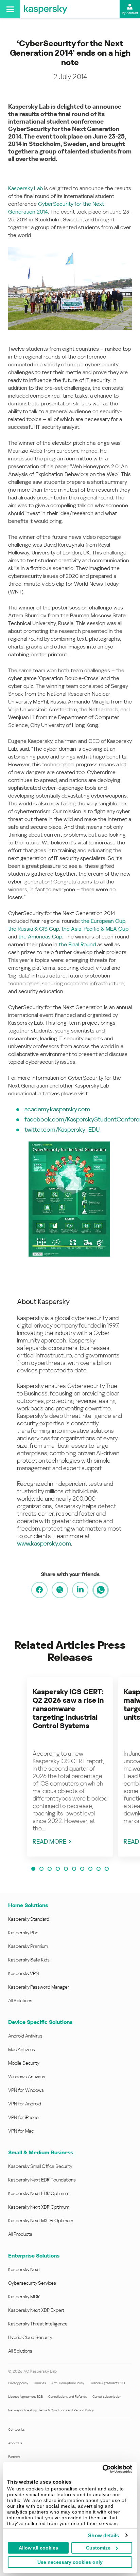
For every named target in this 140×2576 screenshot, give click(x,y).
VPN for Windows (26, 2090)
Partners (14, 2457)
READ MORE (49, 1841)
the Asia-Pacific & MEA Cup (95, 929)
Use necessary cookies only (70, 2562)
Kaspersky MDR (24, 2297)
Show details (103, 2535)
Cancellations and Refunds (68, 2397)
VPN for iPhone (23, 2117)
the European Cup (103, 921)
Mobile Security (24, 2063)
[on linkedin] (80, 1590)
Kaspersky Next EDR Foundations (42, 2180)
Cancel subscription (107, 2397)
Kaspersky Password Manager (39, 1987)
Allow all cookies (38, 2548)
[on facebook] (39, 1590)
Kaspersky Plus (23, 1933)
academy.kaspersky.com (57, 1109)
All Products (20, 2234)
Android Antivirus (25, 2036)
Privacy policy (18, 2383)
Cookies (40, 2383)
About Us (15, 2443)
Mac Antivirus (22, 2049)
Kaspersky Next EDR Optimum (39, 2193)
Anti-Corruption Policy (68, 2383)
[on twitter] (60, 1590)
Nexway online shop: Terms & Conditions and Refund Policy (51, 2410)
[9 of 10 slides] (99, 1869)
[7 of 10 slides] (82, 1869)
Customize (98, 2548)
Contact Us (16, 2429)
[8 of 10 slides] (90, 1869)
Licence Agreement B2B (25, 2397)
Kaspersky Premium (28, 1946)
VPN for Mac (21, 2131)
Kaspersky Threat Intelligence (38, 2324)
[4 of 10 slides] (58, 1869)
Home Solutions (28, 1905)
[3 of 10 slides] (50, 1869)
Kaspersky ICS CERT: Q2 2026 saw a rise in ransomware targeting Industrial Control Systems (68, 1709)
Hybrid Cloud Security (30, 2337)
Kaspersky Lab (25, 188)
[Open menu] (10, 9)
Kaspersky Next (24, 2269)
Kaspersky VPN (23, 1973)
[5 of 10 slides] (66, 1869)
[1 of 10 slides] (33, 1869)
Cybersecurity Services (32, 2283)
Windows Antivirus (27, 2077)
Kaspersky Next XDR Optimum (39, 2207)
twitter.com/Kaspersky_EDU (62, 1129)
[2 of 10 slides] (41, 1869)
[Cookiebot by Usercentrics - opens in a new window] (102, 2469)
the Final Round (77, 944)
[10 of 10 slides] (107, 1869)
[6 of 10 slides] (74, 1869)
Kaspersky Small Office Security (40, 2166)
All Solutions (20, 2000)
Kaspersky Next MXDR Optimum (41, 2221)
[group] (70, 1767)
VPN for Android (25, 2104)
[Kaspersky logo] (46, 9)
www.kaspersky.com (44, 1543)
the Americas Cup (40, 937)
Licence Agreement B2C (107, 2383)
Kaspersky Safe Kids (29, 1960)
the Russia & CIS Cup (34, 929)
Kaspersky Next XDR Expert (36, 2310)
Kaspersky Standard (29, 1919)
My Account (130, 13)
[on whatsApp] (101, 1590)
